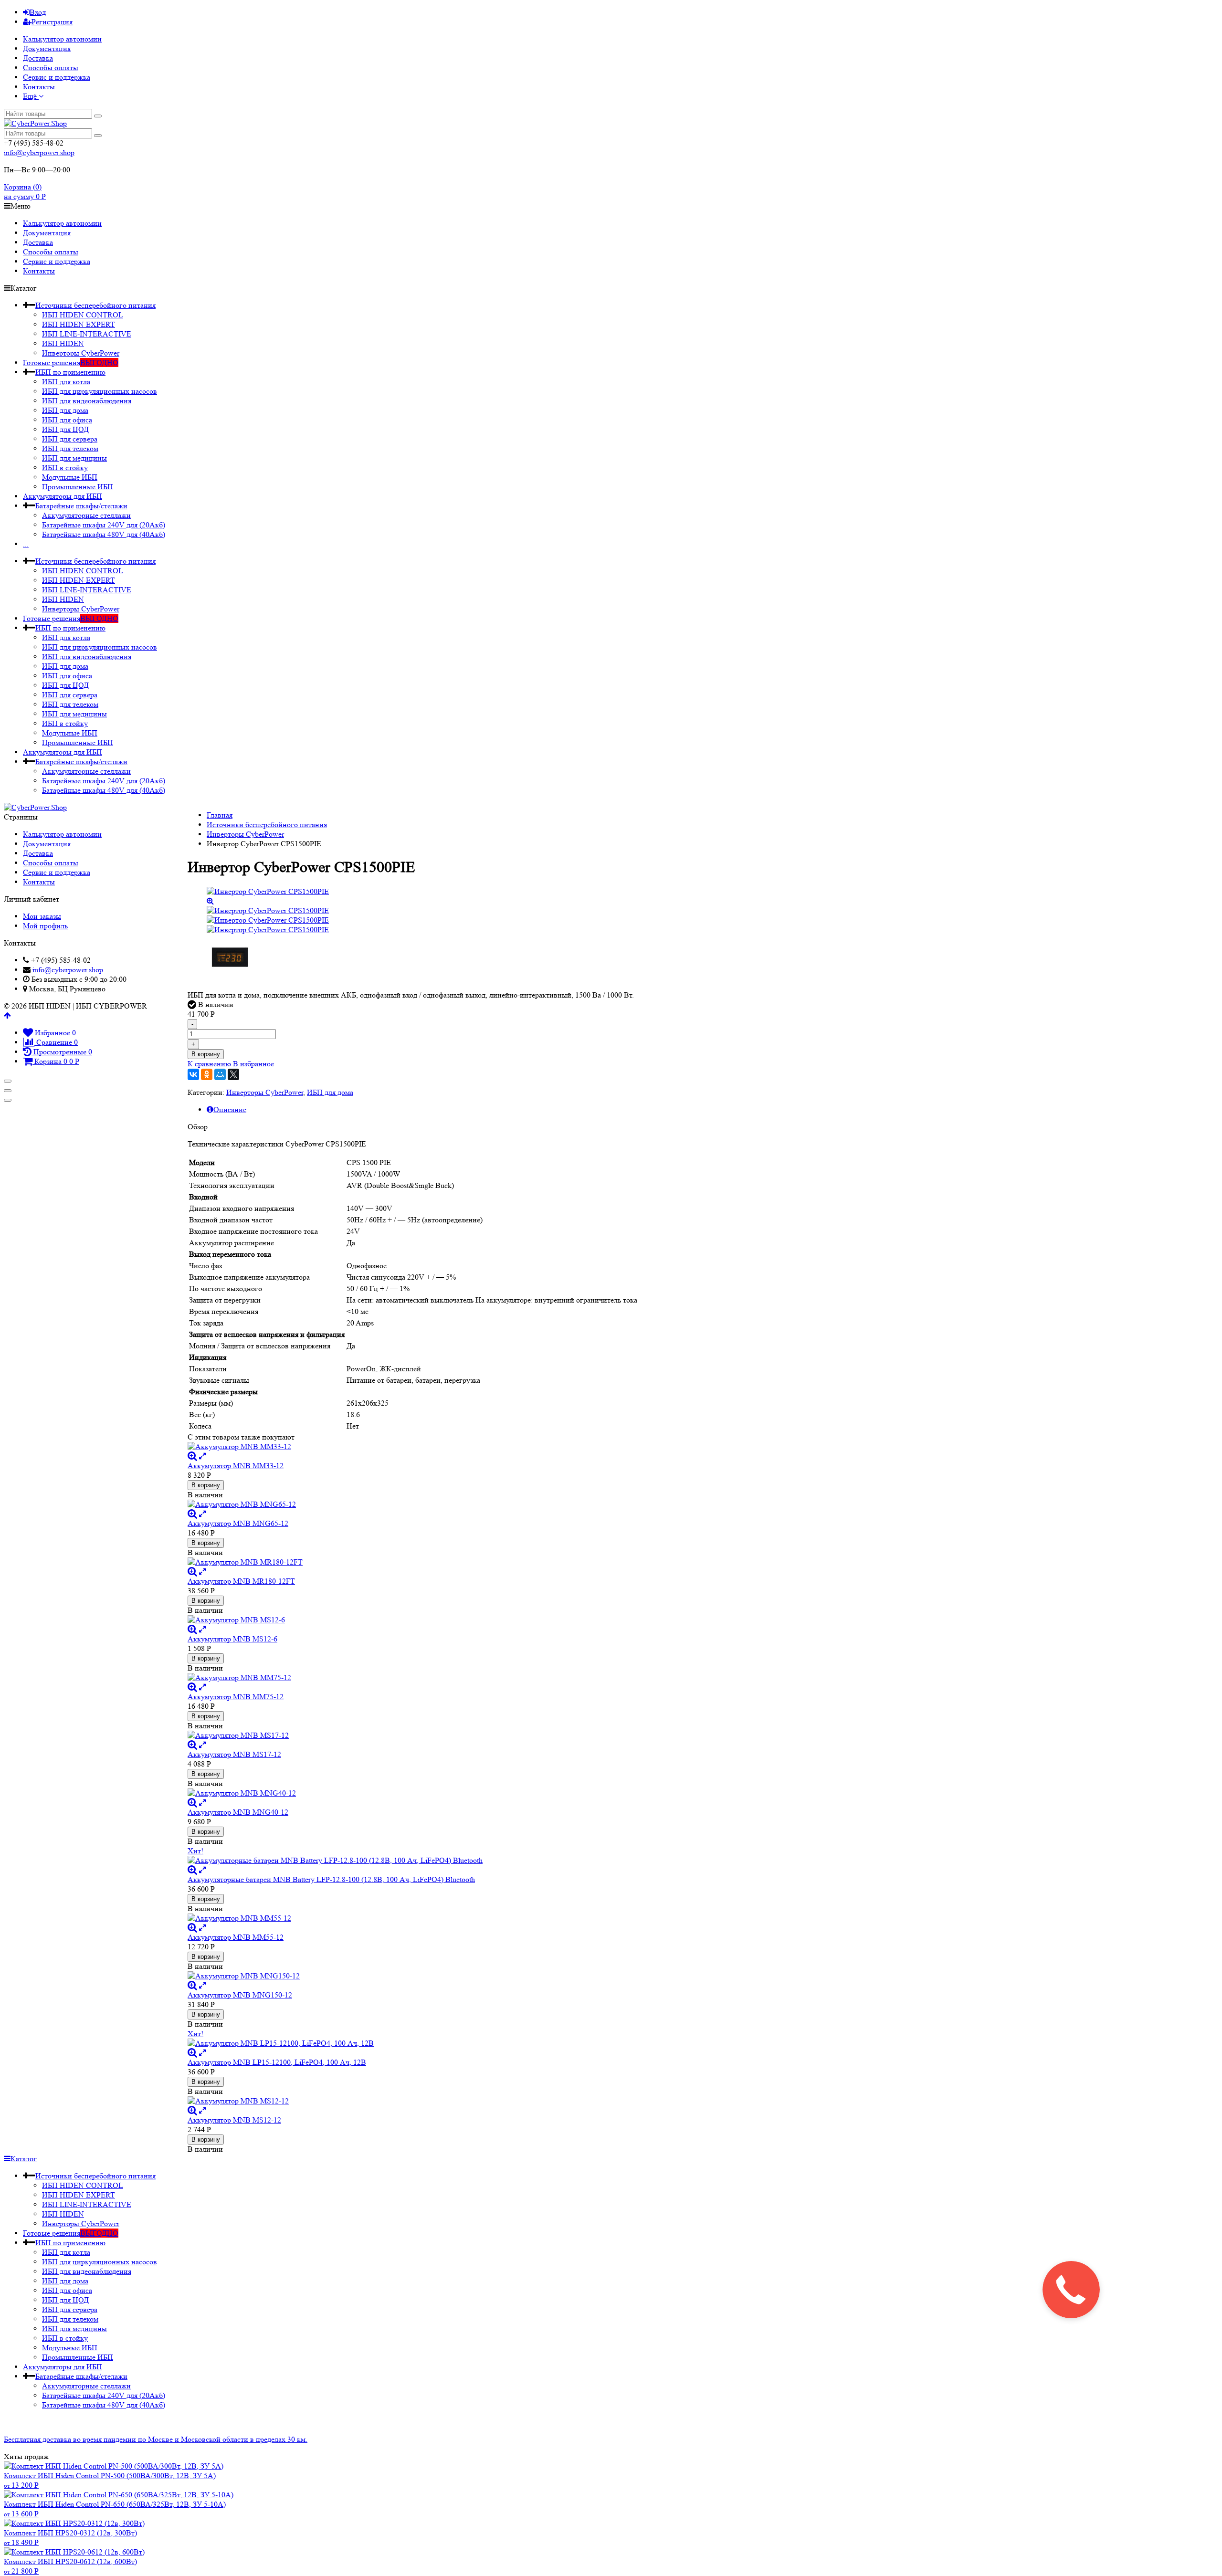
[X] (233, 1074)
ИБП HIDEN (63, 343)
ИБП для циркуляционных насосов (100, 391)
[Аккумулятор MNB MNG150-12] (413, 1976)
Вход (38, 12)
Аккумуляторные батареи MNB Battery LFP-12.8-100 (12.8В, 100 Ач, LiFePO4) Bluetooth (331, 1879)
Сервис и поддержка (57, 77)
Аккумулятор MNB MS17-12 (234, 1754)
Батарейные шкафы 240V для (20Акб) (104, 525)
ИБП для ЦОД (65, 429)
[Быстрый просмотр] (202, 1456)
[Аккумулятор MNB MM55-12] (413, 1918)
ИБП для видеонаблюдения (87, 401)
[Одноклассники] (207, 1074)
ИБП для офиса (67, 420)
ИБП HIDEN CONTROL (83, 315)
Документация (47, 48)
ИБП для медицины (74, 458)
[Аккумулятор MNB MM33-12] (413, 1447)
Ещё (31, 96)
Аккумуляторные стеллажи (86, 515)
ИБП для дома (65, 410)
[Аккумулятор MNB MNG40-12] (413, 1793)
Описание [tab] (230, 1109)
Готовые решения (71, 363)
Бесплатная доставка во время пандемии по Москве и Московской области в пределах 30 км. (156, 2439)
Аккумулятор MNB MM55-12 (236, 1937)
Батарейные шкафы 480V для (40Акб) (104, 534)
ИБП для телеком (70, 448)
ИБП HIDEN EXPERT (79, 324)
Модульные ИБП (70, 477)
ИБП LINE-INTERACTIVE (87, 334)
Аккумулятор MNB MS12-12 (234, 2120)
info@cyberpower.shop (39, 152)
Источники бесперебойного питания (95, 305)
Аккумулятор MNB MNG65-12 (238, 1523)
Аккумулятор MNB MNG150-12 (240, 1995)
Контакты (39, 87)
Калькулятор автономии (62, 39)
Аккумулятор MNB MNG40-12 (238, 1812)
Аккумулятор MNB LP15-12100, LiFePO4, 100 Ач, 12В (277, 2062)
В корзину (206, 1054)
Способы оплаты (51, 68)
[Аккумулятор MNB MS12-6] (413, 1620)
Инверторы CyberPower (81, 353)
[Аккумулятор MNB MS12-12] (413, 2101)
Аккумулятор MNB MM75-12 (236, 1697)
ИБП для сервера (70, 439)
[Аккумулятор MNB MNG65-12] (413, 1504)
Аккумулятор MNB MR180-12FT (241, 1581)
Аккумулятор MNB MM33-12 (236, 1466)
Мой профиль (45, 926)
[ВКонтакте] (193, 1074)
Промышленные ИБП (78, 487)
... (26, 544)
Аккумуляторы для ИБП (63, 496)
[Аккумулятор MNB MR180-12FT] (413, 1562)
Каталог (24, 2159)
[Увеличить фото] (192, 1456)
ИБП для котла (66, 382)
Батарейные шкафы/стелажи (81, 506)
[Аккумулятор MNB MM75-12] (413, 1678)
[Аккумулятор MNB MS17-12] (413, 1735)
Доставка (38, 58)
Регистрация (52, 22)
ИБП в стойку (65, 468)
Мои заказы (42, 916)
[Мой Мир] (220, 1074)
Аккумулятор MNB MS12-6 (232, 1639)
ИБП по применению (70, 372)
